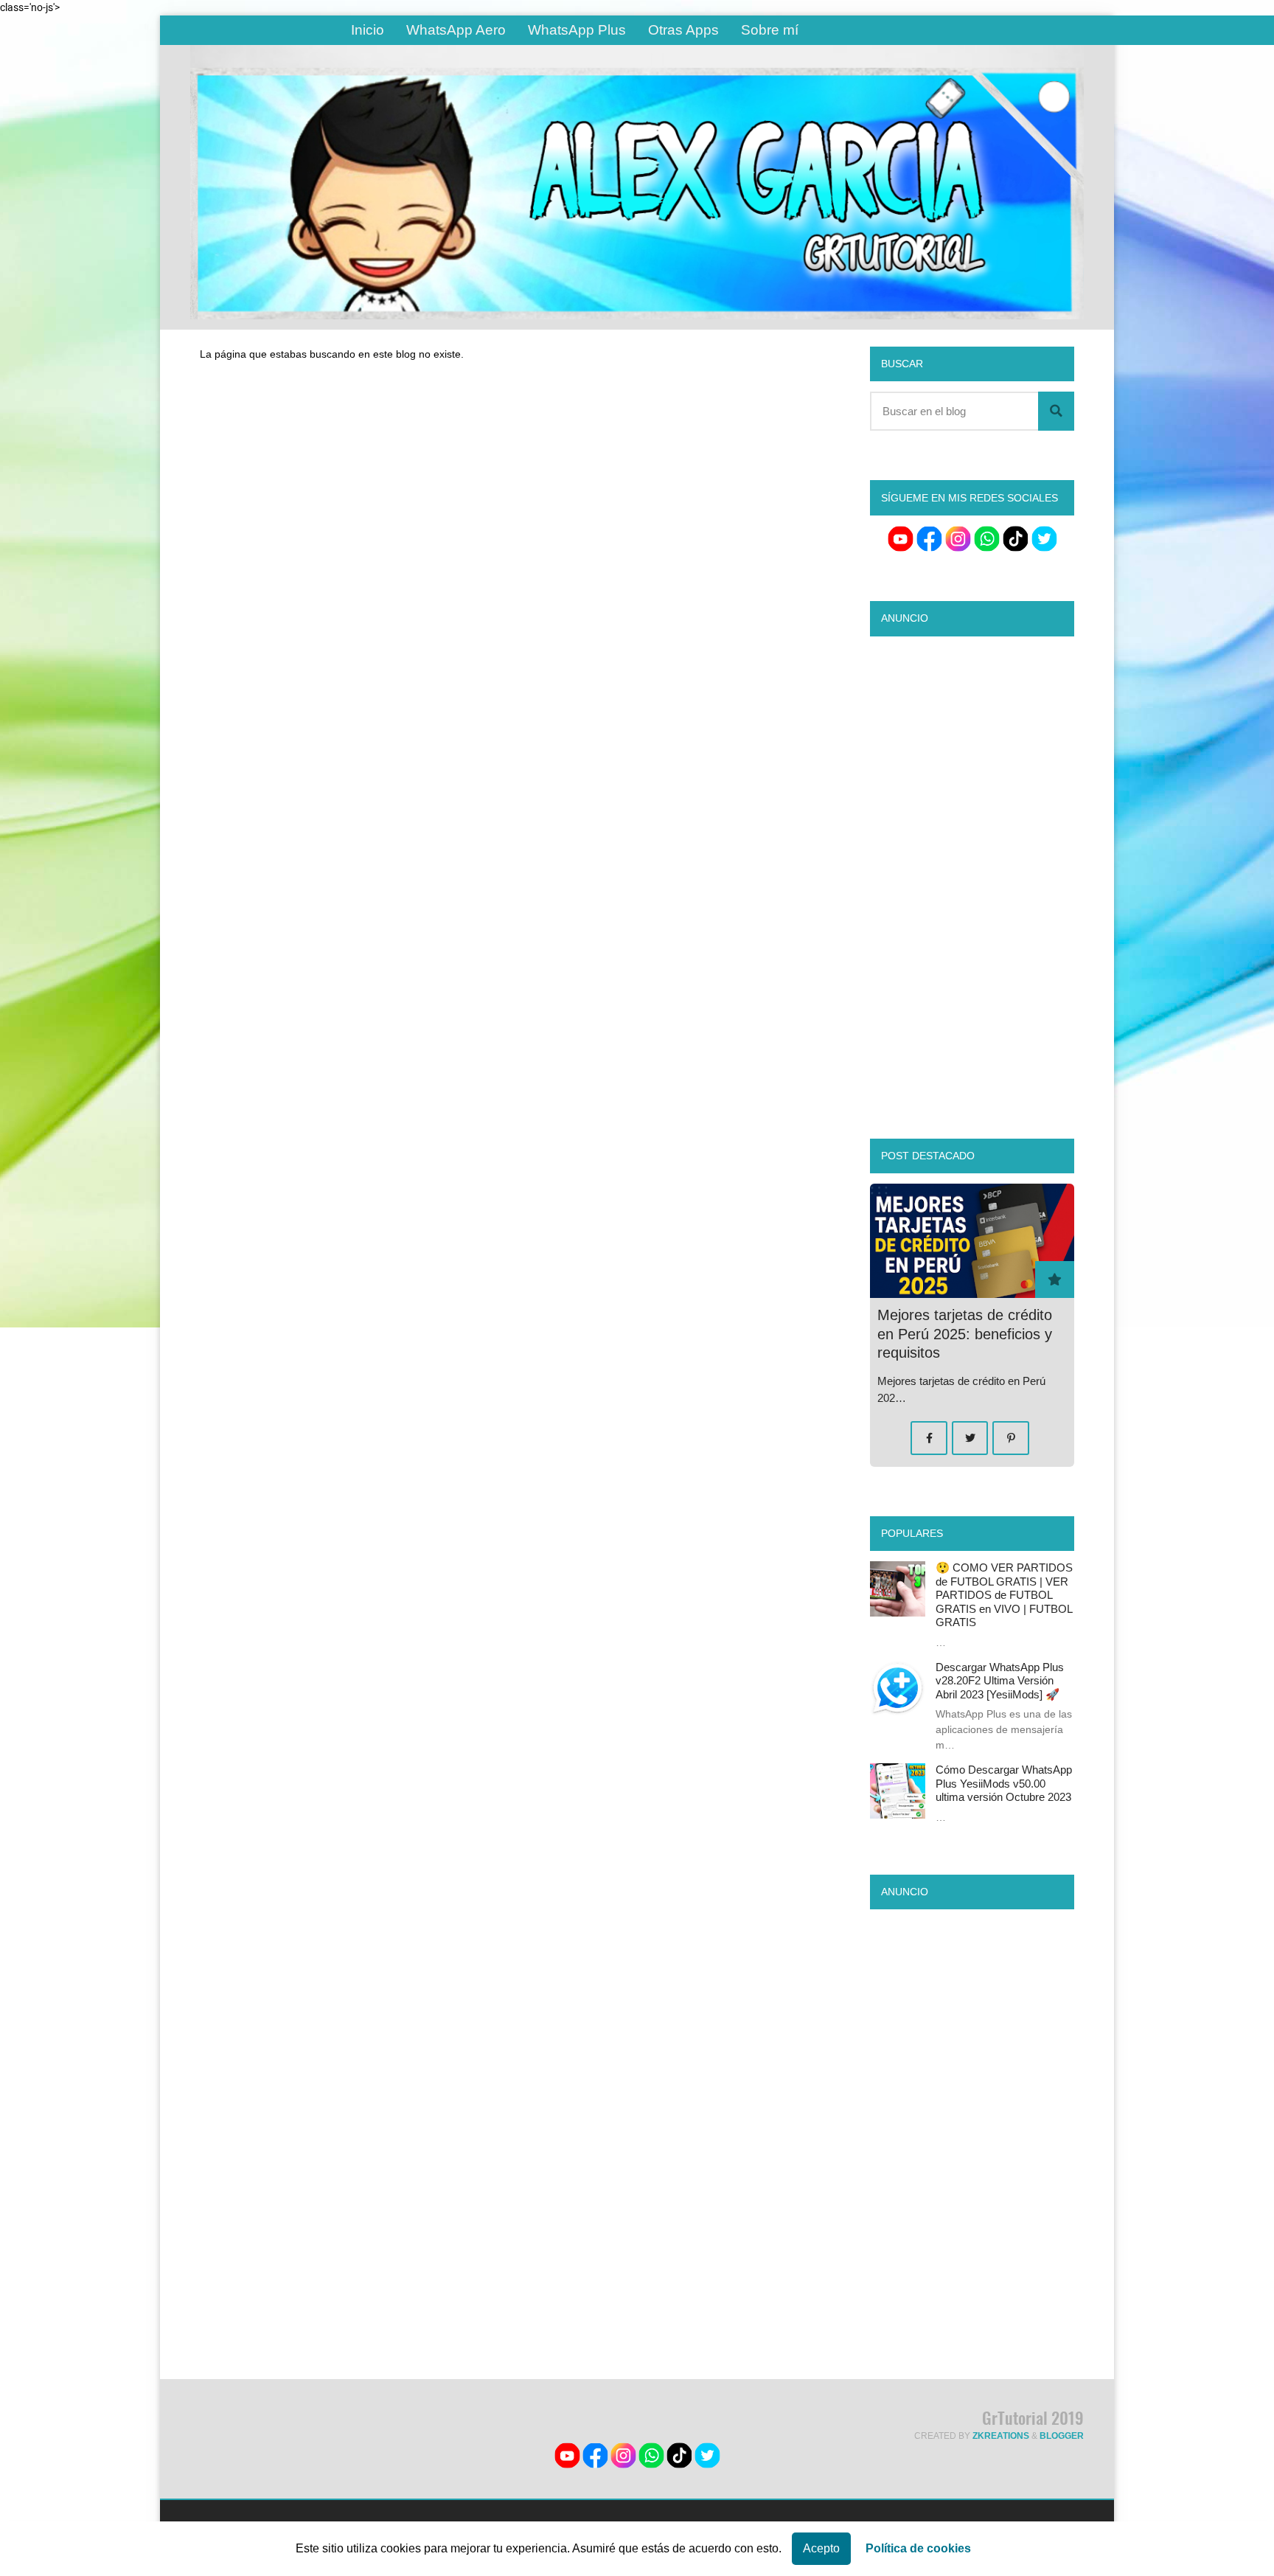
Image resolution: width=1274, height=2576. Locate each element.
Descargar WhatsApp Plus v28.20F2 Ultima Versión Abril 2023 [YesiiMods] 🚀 (1000, 1681)
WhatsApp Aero (456, 30)
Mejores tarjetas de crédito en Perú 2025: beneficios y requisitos (965, 1334)
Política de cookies (918, 2548)
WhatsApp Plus (577, 30)
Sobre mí (770, 30)
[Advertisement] (510, 515)
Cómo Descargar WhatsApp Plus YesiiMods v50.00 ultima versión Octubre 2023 (1004, 1783)
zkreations (1001, 2436)
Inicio (368, 30)
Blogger (1062, 2436)
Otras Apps (683, 30)
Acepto (821, 2548)
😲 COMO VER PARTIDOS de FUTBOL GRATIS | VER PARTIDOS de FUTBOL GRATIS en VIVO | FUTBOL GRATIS (1004, 1595)
